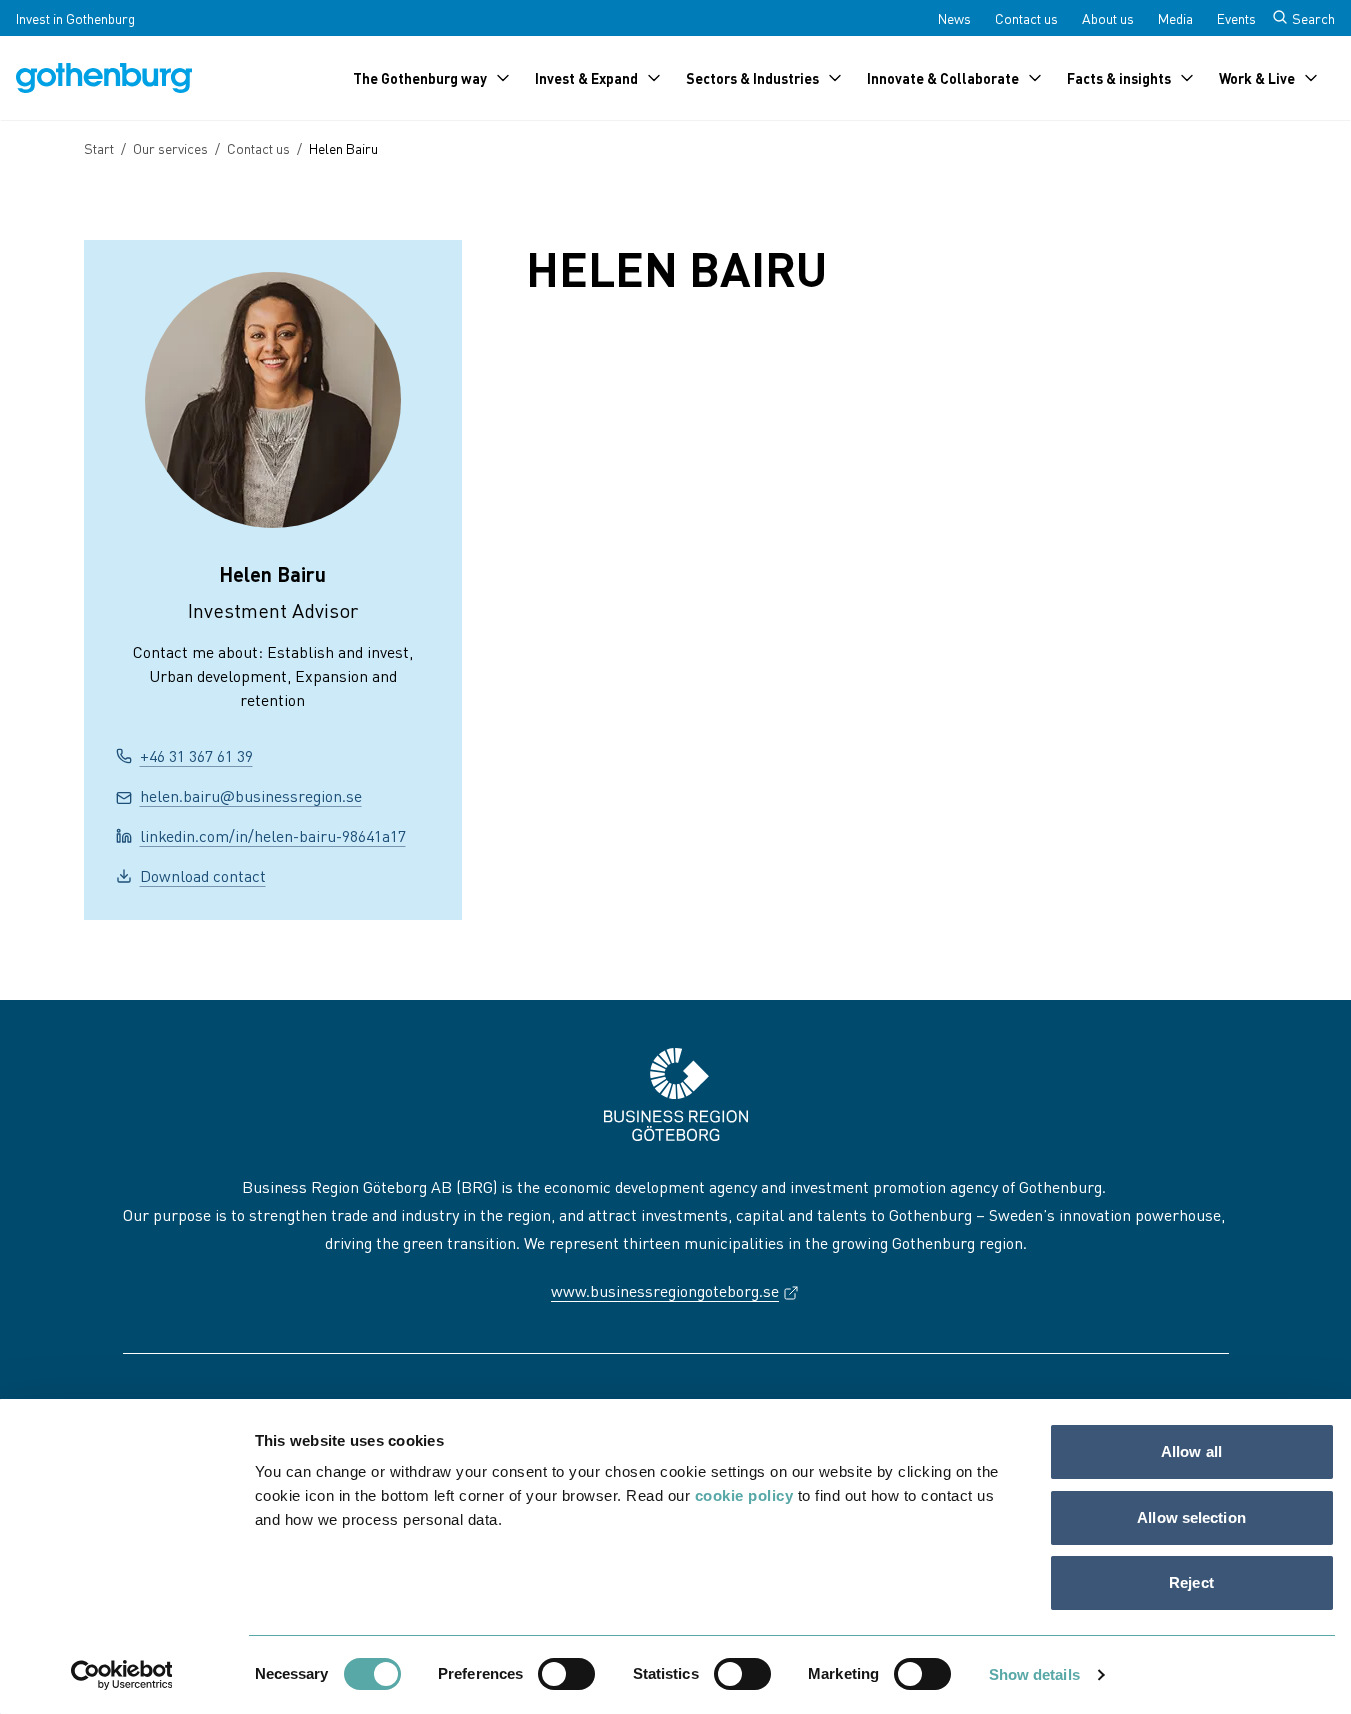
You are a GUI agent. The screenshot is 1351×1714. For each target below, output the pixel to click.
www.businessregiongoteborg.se (675, 1290)
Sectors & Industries (752, 78)
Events (1236, 18)
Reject (1191, 1582)
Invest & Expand (586, 78)
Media (1175, 18)
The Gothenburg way (420, 78)
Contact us (1026, 18)
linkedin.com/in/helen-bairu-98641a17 (273, 835)
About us (1108, 18)
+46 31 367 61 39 (196, 755)
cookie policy (744, 1495)
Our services (170, 148)
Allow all (1191, 1451)
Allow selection (1191, 1517)
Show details (1034, 1674)
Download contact (203, 875)
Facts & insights (1119, 78)
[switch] (566, 1674)
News (954, 18)
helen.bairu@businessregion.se (251, 795)
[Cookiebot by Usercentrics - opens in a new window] (121, 1675)
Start (99, 148)
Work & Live (1257, 78)
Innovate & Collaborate (943, 78)
